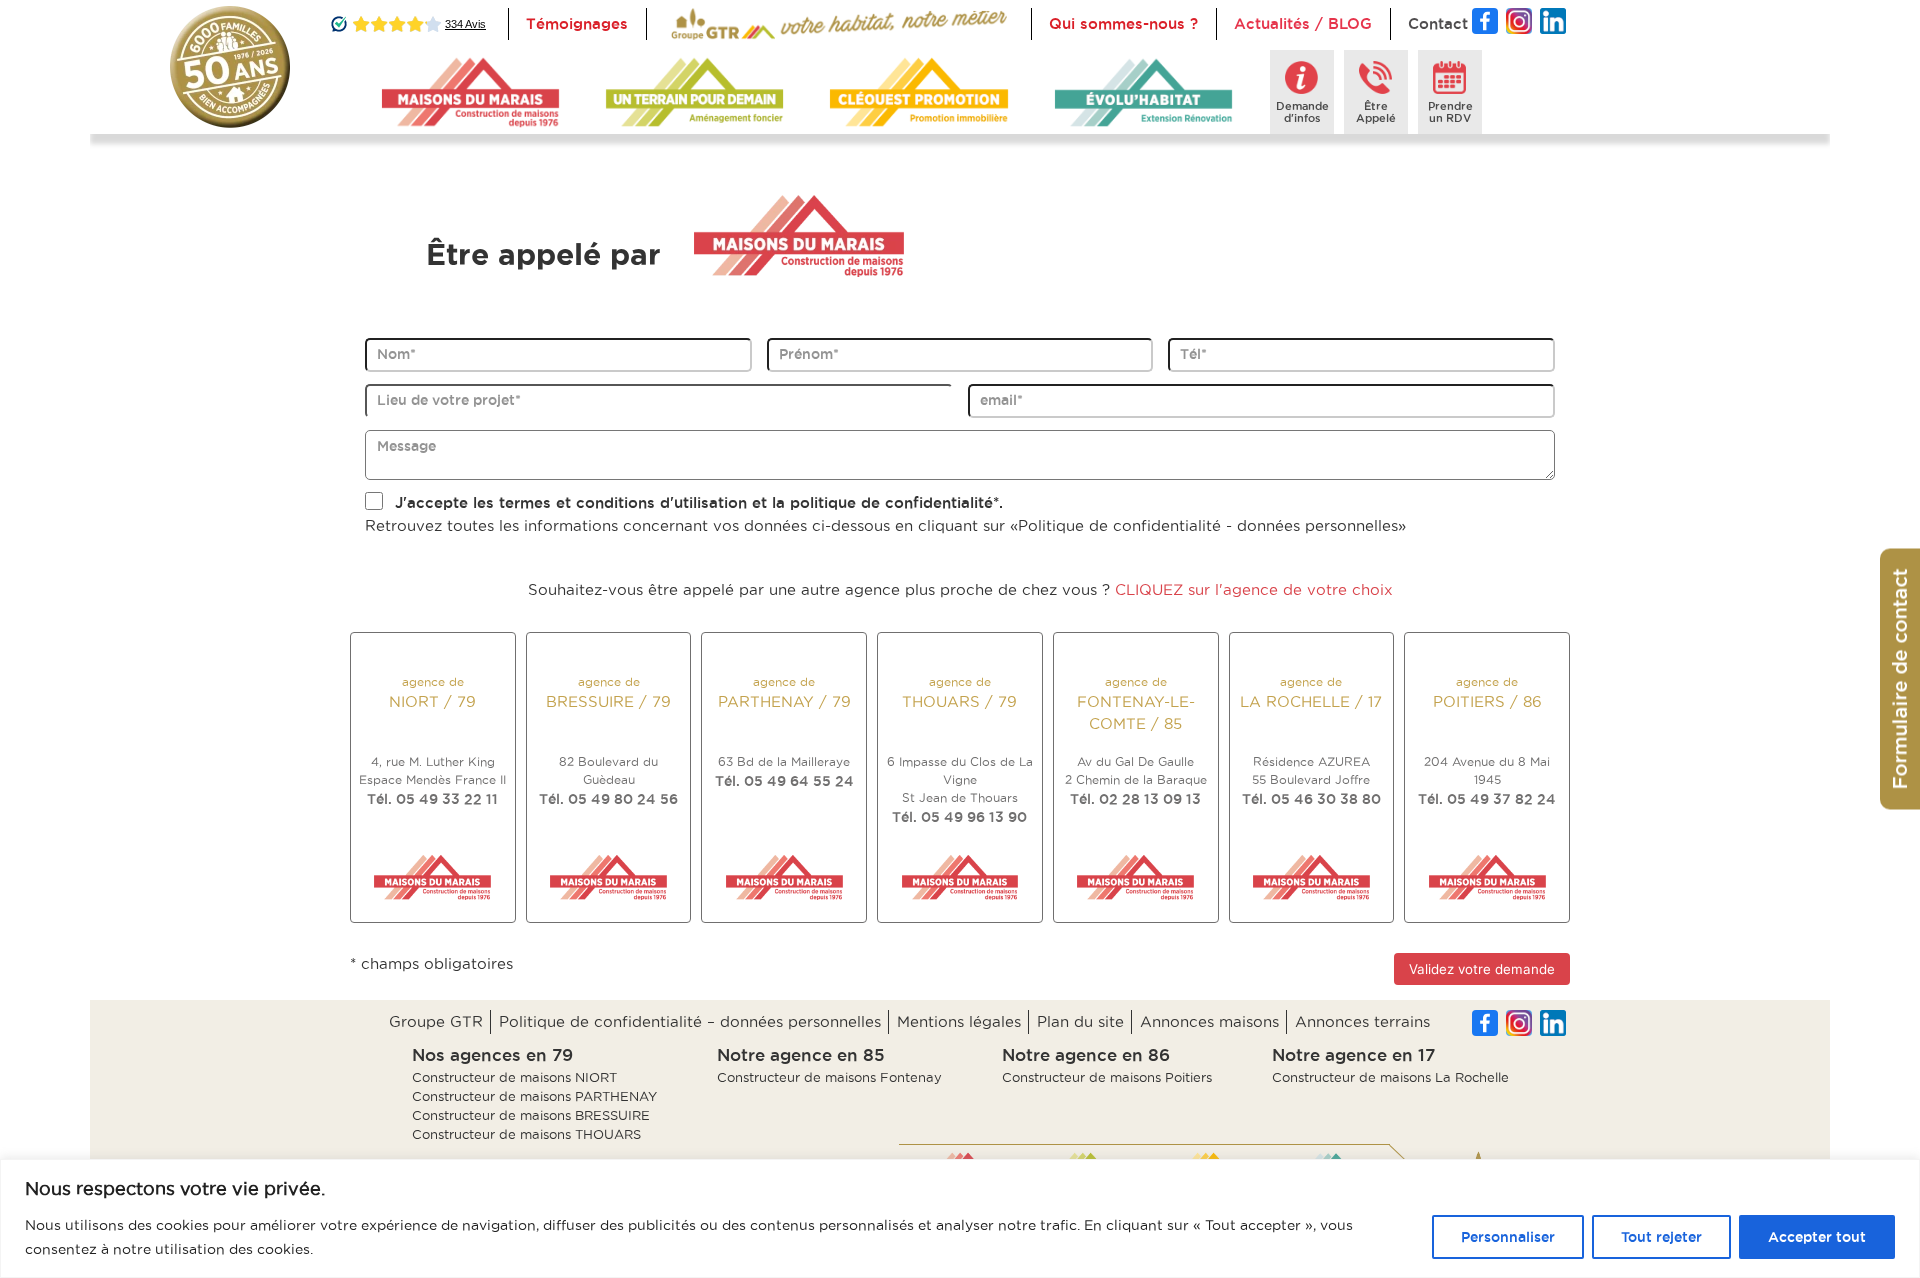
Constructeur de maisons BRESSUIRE (531, 1115)
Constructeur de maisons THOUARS (526, 1134)
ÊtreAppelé (1376, 112)
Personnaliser (1508, 1237)
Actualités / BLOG (1303, 23)
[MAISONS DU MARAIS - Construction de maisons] (470, 92)
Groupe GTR (436, 1021)
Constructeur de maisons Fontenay (829, 1077)
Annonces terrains (1362, 1021)
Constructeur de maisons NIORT (514, 1077)
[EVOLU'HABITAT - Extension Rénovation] (1143, 92)
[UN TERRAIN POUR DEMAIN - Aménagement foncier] (694, 92)
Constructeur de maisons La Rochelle (1390, 1077)
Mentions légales (959, 1021)
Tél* (1193, 354)
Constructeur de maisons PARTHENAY (534, 1096)
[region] (960, 1218)
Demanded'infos (1302, 112)
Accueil (692, 23)
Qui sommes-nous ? (1123, 23)
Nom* (396, 354)
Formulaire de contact (1900, 679)
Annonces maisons (1209, 1021)
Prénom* (809, 354)
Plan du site (1080, 1021)
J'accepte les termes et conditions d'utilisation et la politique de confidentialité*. (699, 502)
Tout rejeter (1661, 1237)
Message (406, 446)
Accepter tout (1817, 1237)
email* (1001, 400)
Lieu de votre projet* (449, 400)
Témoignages (577, 23)
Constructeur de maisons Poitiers (1107, 1077)
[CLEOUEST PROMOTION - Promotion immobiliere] (918, 92)
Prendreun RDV (1450, 112)
